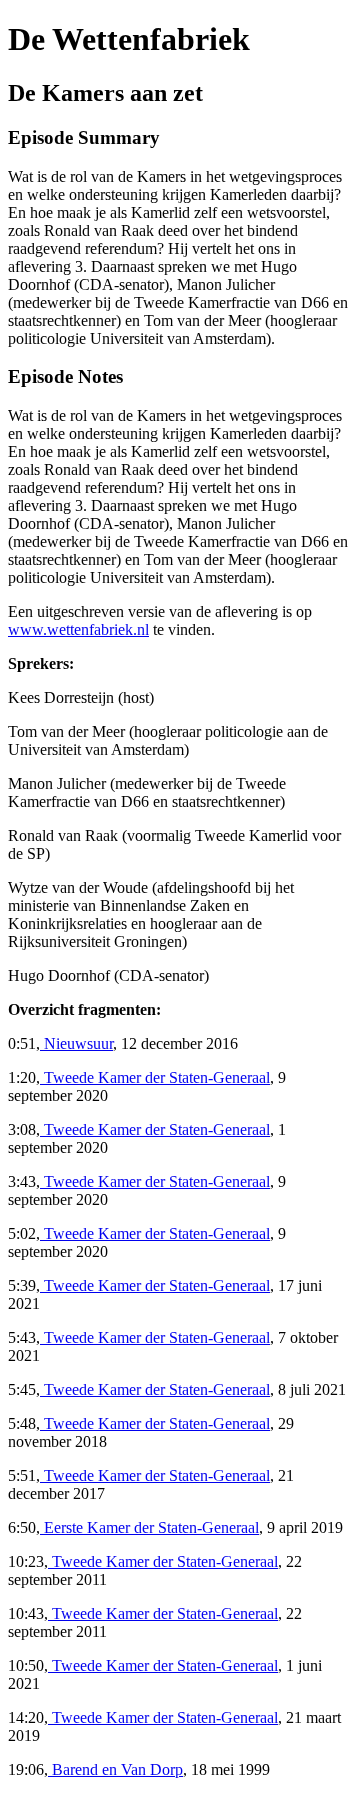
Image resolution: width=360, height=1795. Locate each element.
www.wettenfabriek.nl (78, 629)
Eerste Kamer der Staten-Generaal (149, 1527)
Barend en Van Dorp (115, 1769)
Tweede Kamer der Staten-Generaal (155, 1077)
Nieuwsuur (76, 1043)
